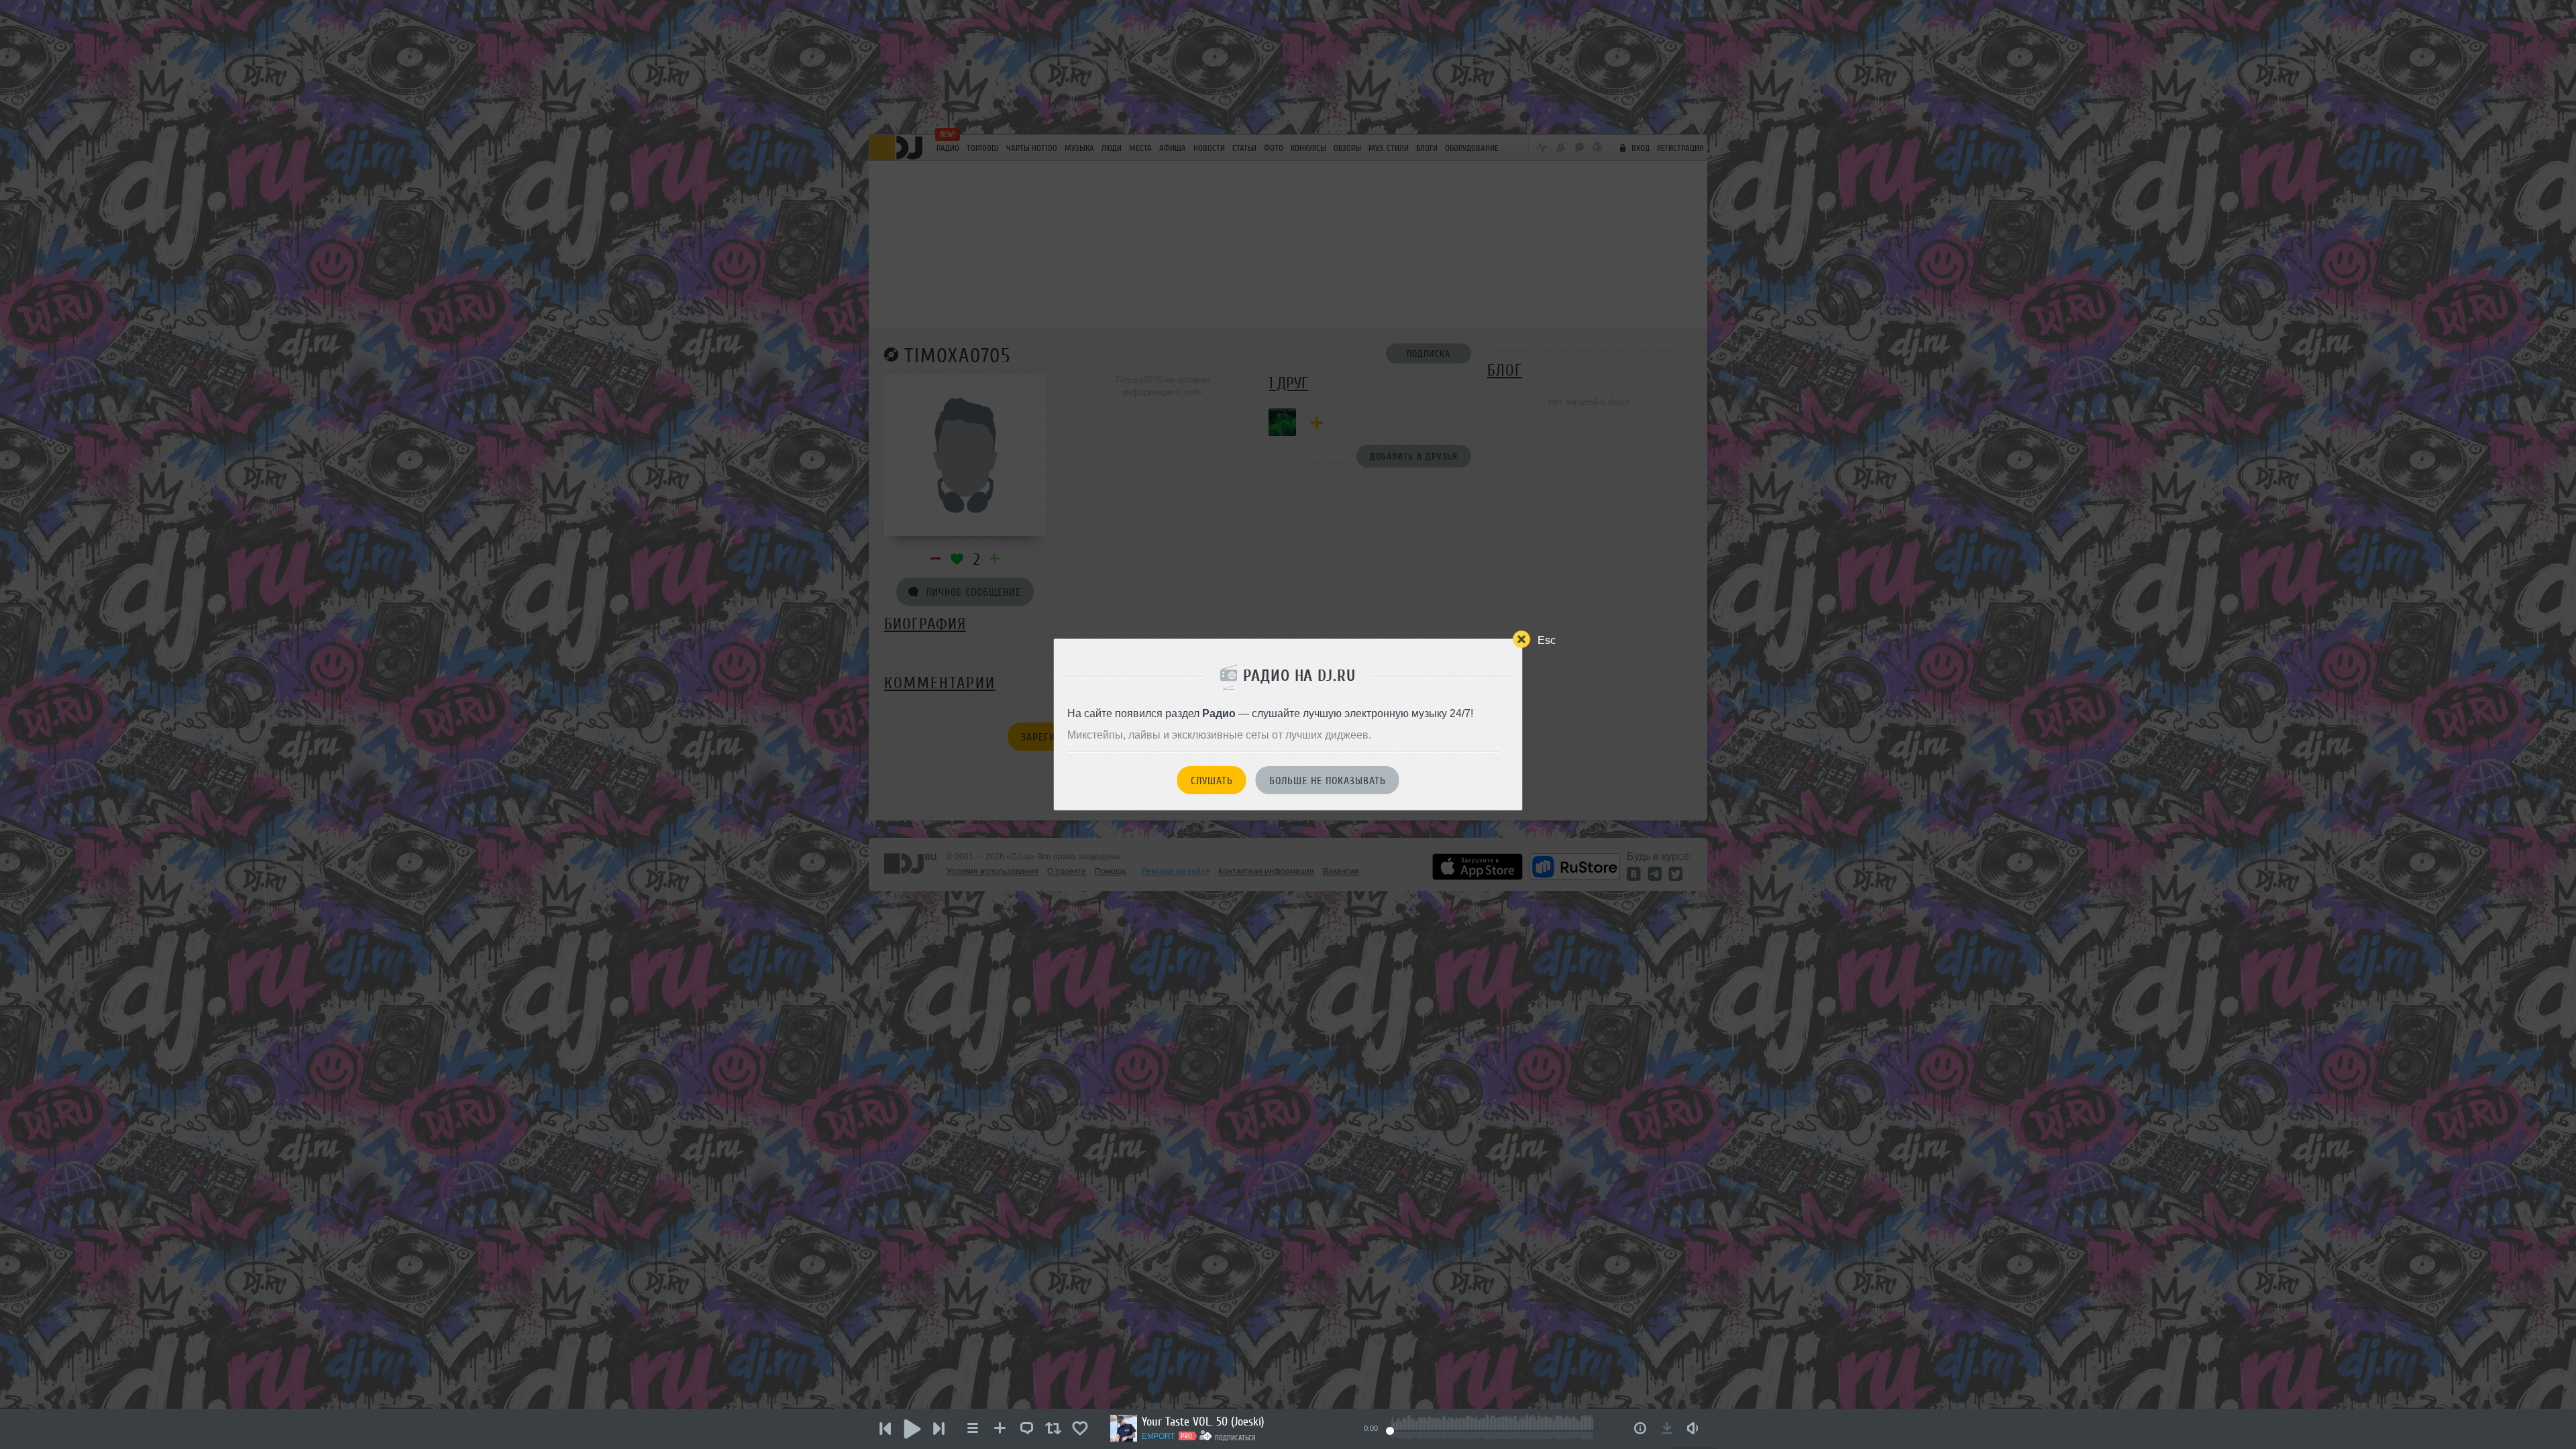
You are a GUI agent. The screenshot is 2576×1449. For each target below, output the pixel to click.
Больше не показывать (1328, 781)
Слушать (1212, 781)
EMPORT (1158, 1436)
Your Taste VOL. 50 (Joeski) (1203, 1421)
